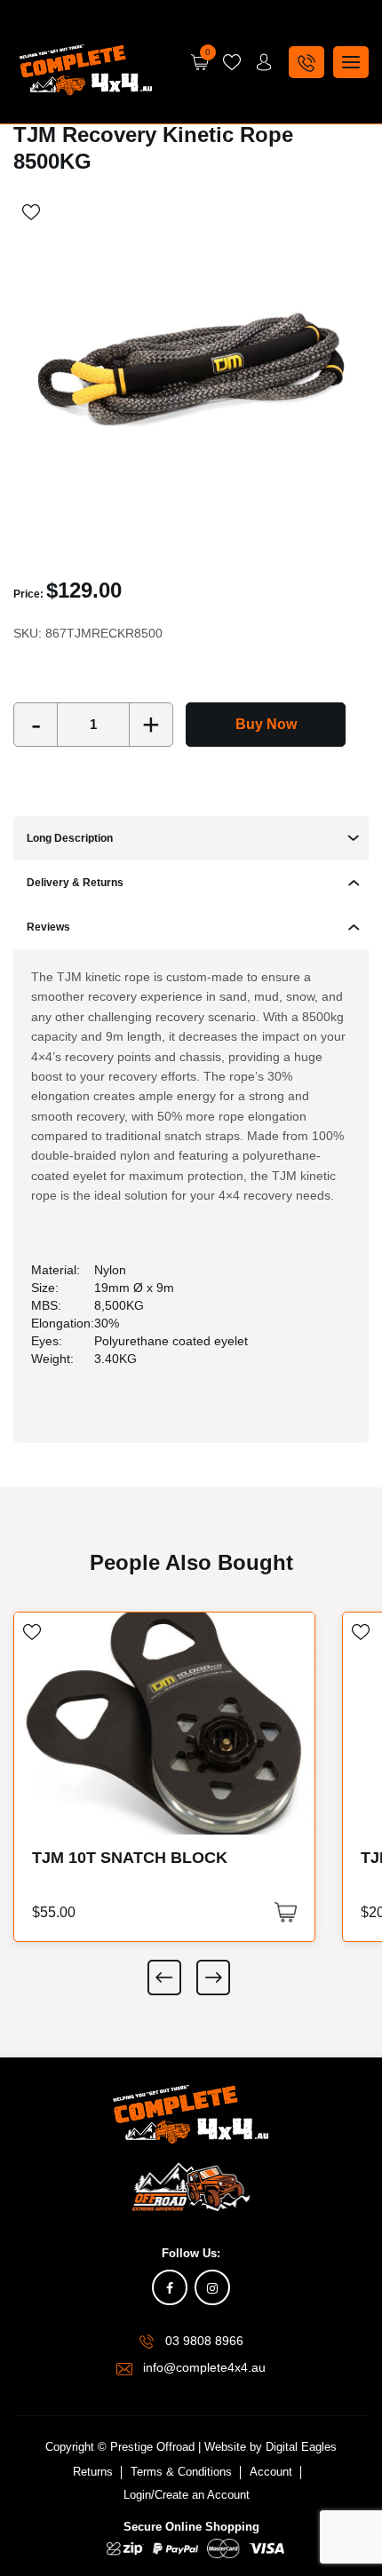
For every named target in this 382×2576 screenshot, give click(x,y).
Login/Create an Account (187, 2495)
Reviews (48, 927)
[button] (286, 1912)
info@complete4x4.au (204, 2367)
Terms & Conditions (181, 2472)
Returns (93, 2472)
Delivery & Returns (75, 883)
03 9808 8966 (204, 2341)
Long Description (70, 838)
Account (271, 2472)
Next (213, 1978)
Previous (164, 1978)
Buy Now (266, 724)
